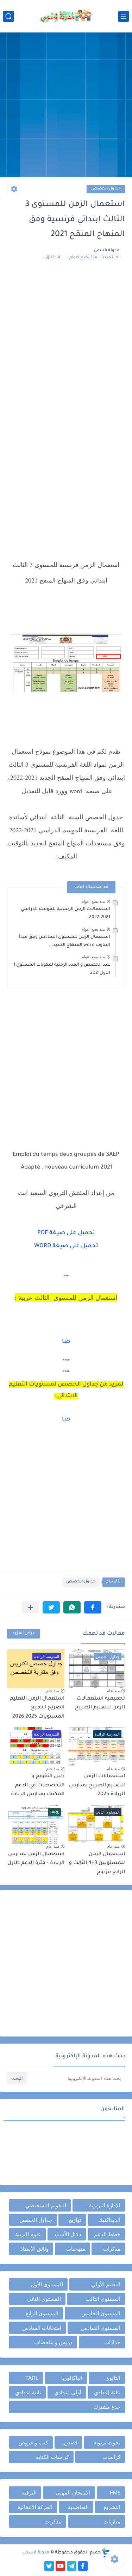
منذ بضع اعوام (93, 901)
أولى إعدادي (68, 2392)
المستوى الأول (47, 2284)
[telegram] (72, 2566)
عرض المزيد (24, 1633)
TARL (32, 2378)
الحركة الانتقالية (35, 2507)
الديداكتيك (109, 2220)
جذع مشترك (107, 2407)
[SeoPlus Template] (106, 2553)
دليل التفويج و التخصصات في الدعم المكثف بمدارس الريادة (38, 1785)
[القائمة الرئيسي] (124, 16)
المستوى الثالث (103, 2299)
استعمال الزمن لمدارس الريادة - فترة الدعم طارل (36, 1859)
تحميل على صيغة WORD (66, 1246)
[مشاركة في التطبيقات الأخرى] (30, 1607)
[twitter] (49, 2566)
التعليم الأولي (106, 2284)
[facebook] (83, 2566)
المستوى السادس (101, 2328)
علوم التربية (28, 2234)
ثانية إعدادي (28, 2392)
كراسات (111, 2457)
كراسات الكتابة (52, 2457)
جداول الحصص (106, 189)
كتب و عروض (33, 2442)
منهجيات (76, 2249)
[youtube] (60, 2566)
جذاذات (112, 2342)
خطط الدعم (107, 2234)
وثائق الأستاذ (34, 2249)
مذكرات (112, 2249)
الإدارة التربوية (105, 2205)
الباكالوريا (72, 2378)
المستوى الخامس (101, 2313)
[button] (93, 1607)
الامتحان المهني (73, 2493)
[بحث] (8, 16)
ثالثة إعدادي (107, 2392)
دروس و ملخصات (53, 2342)
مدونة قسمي (36, 2553)
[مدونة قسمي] (66, 16)
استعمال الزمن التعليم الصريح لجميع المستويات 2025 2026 (37, 1708)
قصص (71, 2442)
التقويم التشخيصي (46, 2205)
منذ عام (113, 1691)
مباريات (112, 2521)
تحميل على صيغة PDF (66, 1233)
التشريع (112, 2507)
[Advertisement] (66, 106)
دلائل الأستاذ (68, 2234)
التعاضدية (78, 2507)
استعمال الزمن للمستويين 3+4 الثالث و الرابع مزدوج (97, 1863)
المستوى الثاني (44, 2299)
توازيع (75, 2220)
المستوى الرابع (42, 2313)
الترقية (29, 2493)
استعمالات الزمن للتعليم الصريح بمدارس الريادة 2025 (97, 1785)
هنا (66, 1342)
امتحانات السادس (42, 2328)
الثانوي (113, 2378)
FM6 (115, 2493)
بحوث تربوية (107, 2442)
